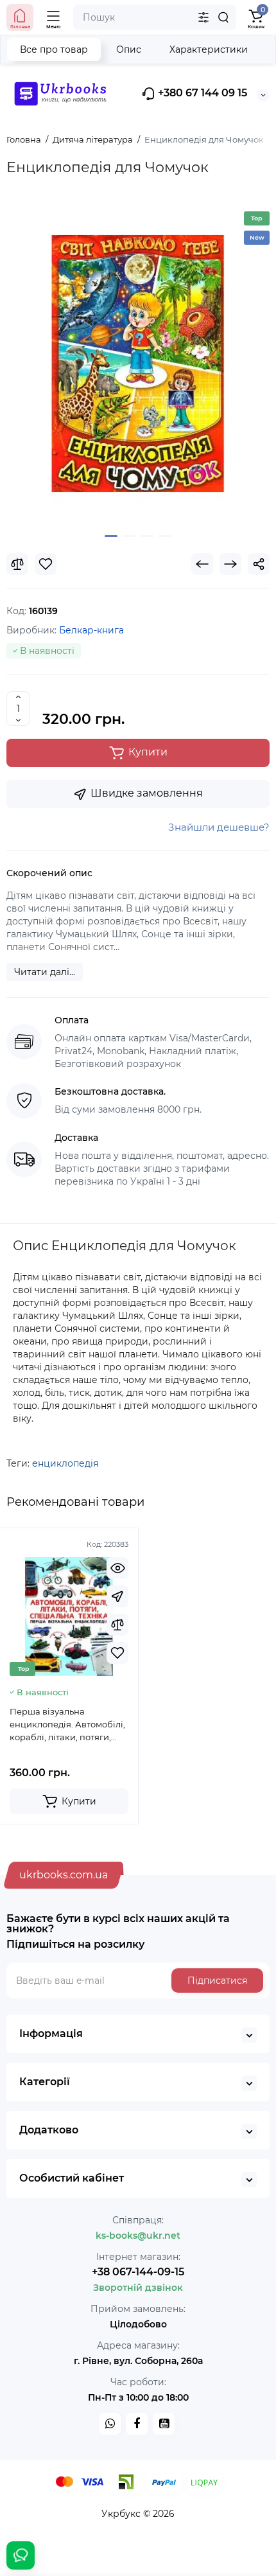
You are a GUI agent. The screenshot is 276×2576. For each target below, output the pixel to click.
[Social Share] (259, 564)
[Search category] (203, 17)
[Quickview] (117, 1568)
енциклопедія (65, 1463)
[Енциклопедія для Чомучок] (138, 364)
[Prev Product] (202, 564)
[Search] (223, 17)
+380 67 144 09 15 (201, 93)
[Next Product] (230, 564)
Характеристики (209, 49)
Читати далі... (45, 972)
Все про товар (54, 49)
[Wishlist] (46, 564)
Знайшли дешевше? (219, 827)
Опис (129, 49)
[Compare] (17, 564)
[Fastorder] (117, 1596)
